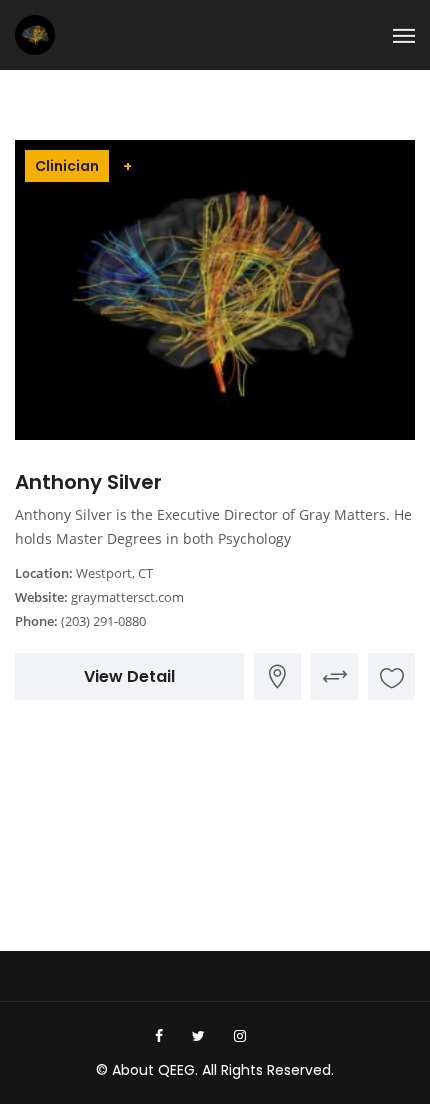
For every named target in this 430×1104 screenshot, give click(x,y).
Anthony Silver (88, 482)
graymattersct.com (127, 597)
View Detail (129, 676)
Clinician (67, 166)
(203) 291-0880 (103, 621)
